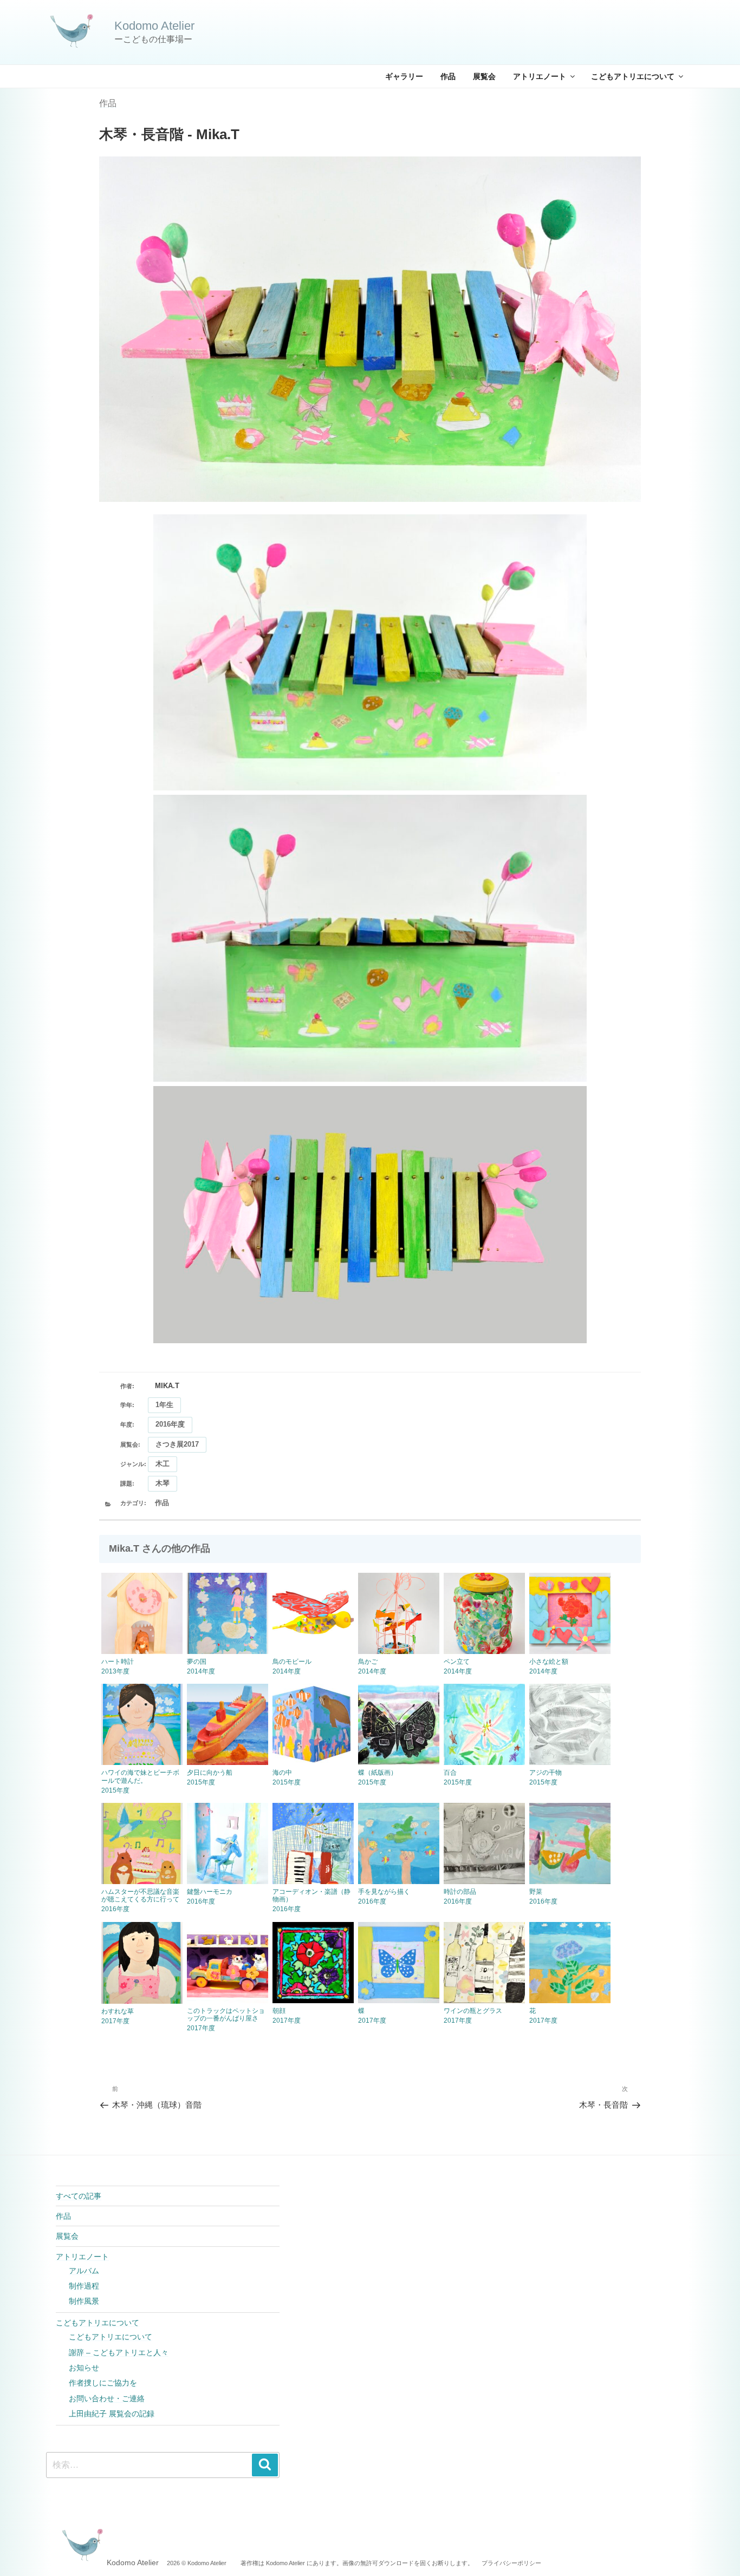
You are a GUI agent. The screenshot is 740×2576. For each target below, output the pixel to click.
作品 (448, 76)
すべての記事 (79, 2196)
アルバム (84, 2271)
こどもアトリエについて (633, 76)
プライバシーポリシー (511, 2563)
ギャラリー (404, 76)
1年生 (164, 1405)
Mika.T (167, 1386)
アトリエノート (540, 76)
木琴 (163, 1483)
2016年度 (170, 1424)
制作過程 (84, 2286)
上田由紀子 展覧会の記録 (112, 2414)
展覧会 (484, 76)
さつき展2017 (177, 1444)
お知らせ (84, 2368)
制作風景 (84, 2301)
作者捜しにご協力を (103, 2383)
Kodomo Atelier (154, 26)
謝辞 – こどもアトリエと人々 (119, 2352)
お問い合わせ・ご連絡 (107, 2398)
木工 (163, 1464)
